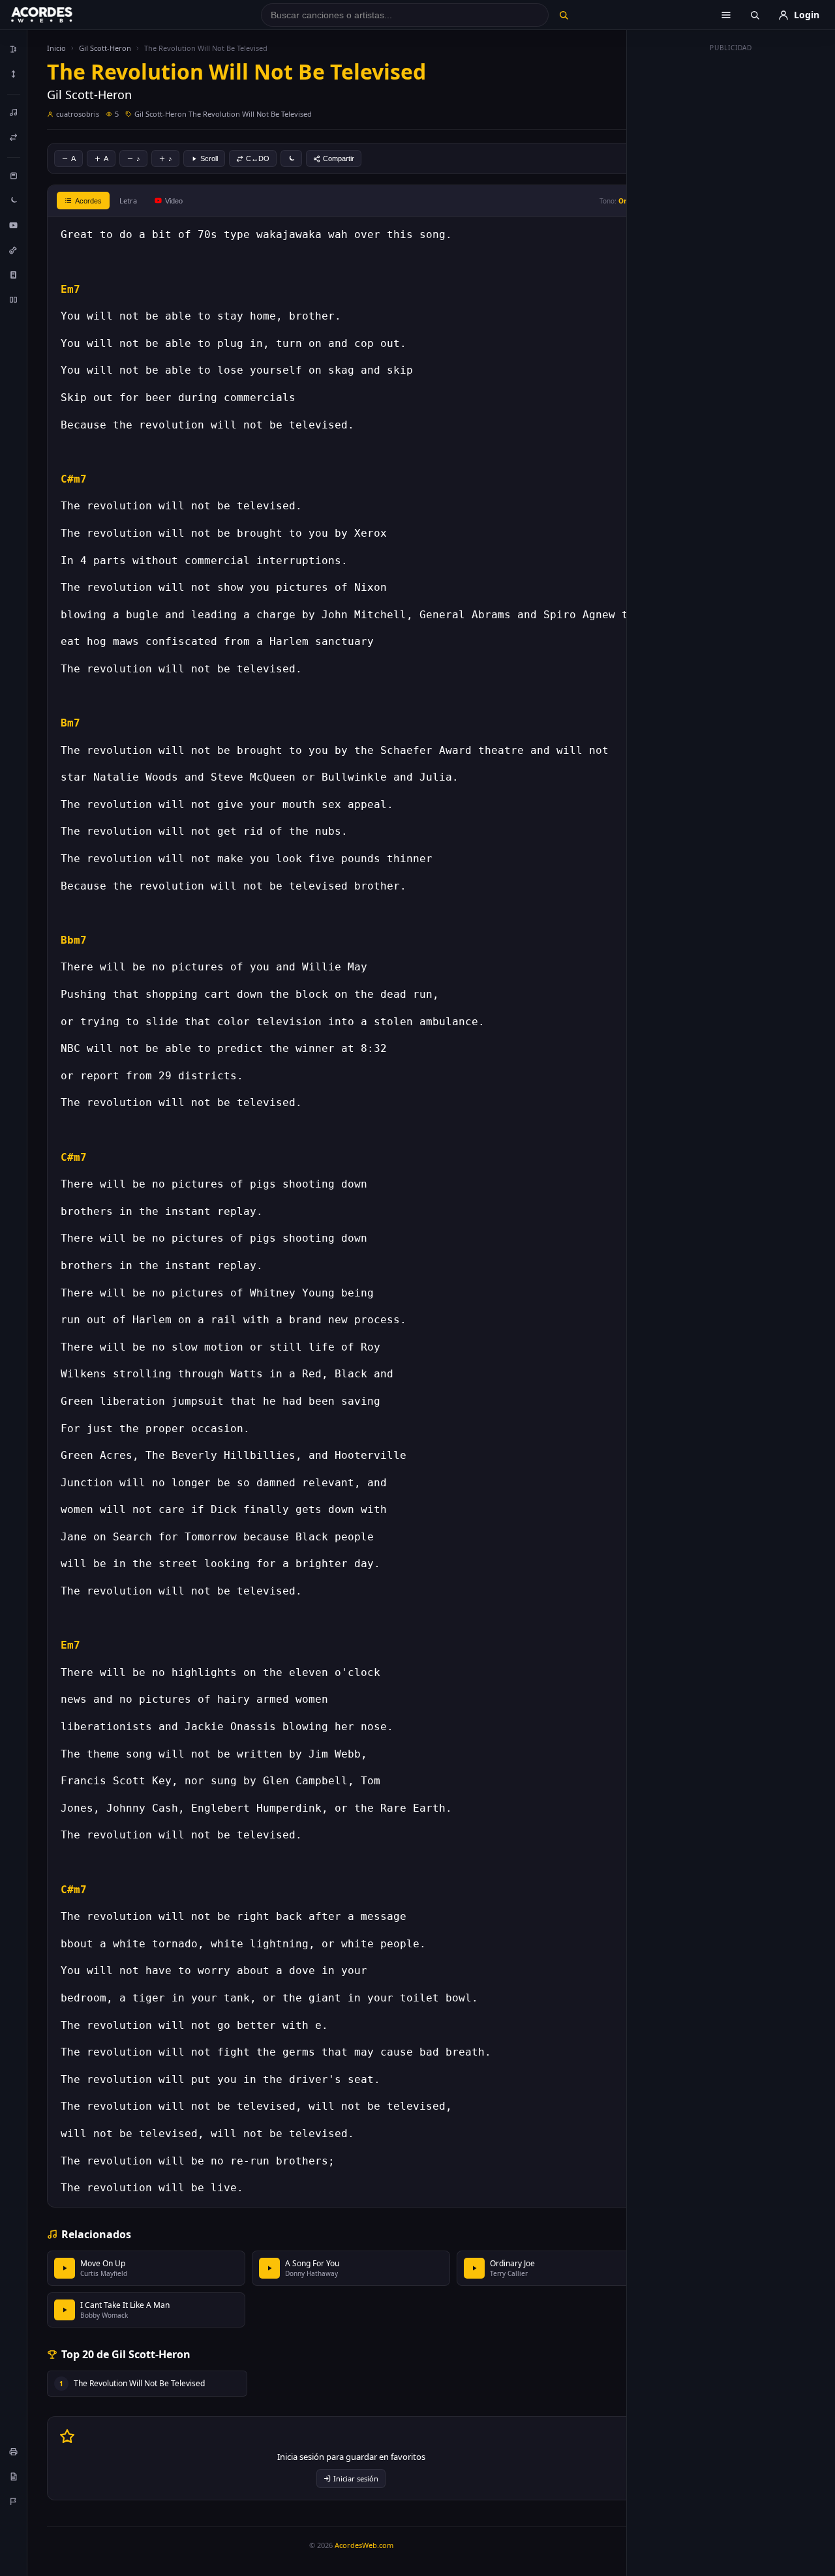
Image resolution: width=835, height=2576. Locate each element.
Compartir (339, 158)
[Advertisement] (731, 253)
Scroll (209, 158)
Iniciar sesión (356, 2479)
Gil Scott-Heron (105, 48)
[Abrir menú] (726, 15)
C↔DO (258, 158)
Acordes (88, 201)
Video (174, 201)
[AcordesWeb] (58, 15)
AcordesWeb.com (364, 2545)
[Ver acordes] (14, 275)
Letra (128, 201)
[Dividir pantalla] (14, 299)
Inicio (56, 48)
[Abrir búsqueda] (755, 15)
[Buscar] (563, 15)
